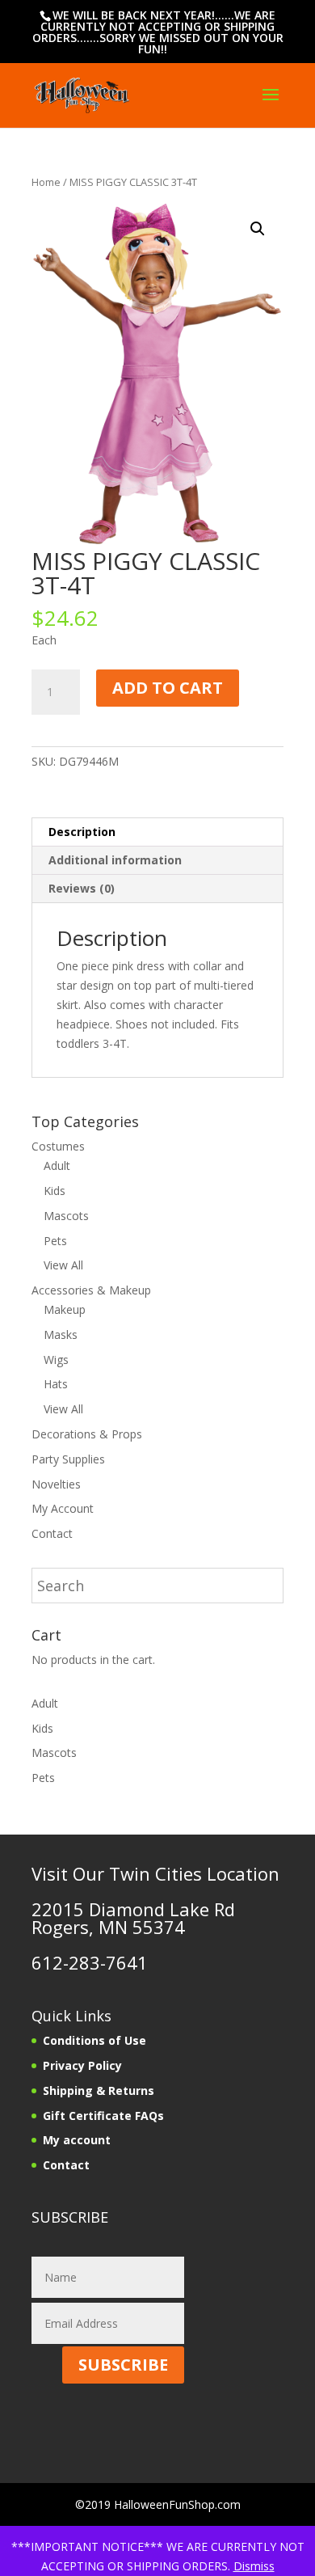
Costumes (58, 1146)
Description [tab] (82, 832)
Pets (55, 1241)
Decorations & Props (87, 1434)
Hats (56, 1384)
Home (46, 182)
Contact (52, 1533)
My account (77, 2140)
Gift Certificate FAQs (103, 2116)
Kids (55, 1191)
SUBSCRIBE (123, 2365)
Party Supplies (68, 1459)
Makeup (65, 1309)
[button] (258, 229)
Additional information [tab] (115, 860)
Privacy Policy (82, 2065)
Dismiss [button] (254, 2566)
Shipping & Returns (99, 2090)
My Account (63, 1508)
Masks (61, 1334)
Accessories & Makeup (91, 1290)
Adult (57, 1166)
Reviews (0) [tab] (82, 888)
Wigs (56, 1360)
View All (63, 1265)
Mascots (66, 1216)
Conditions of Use (94, 2040)
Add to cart (168, 688)
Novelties (56, 1484)
